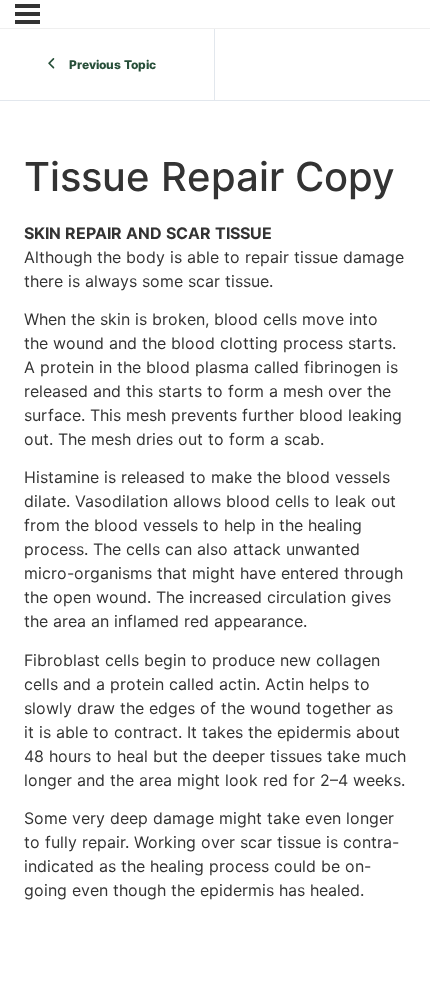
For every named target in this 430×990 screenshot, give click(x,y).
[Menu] (27, 14)
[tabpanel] (215, 562)
